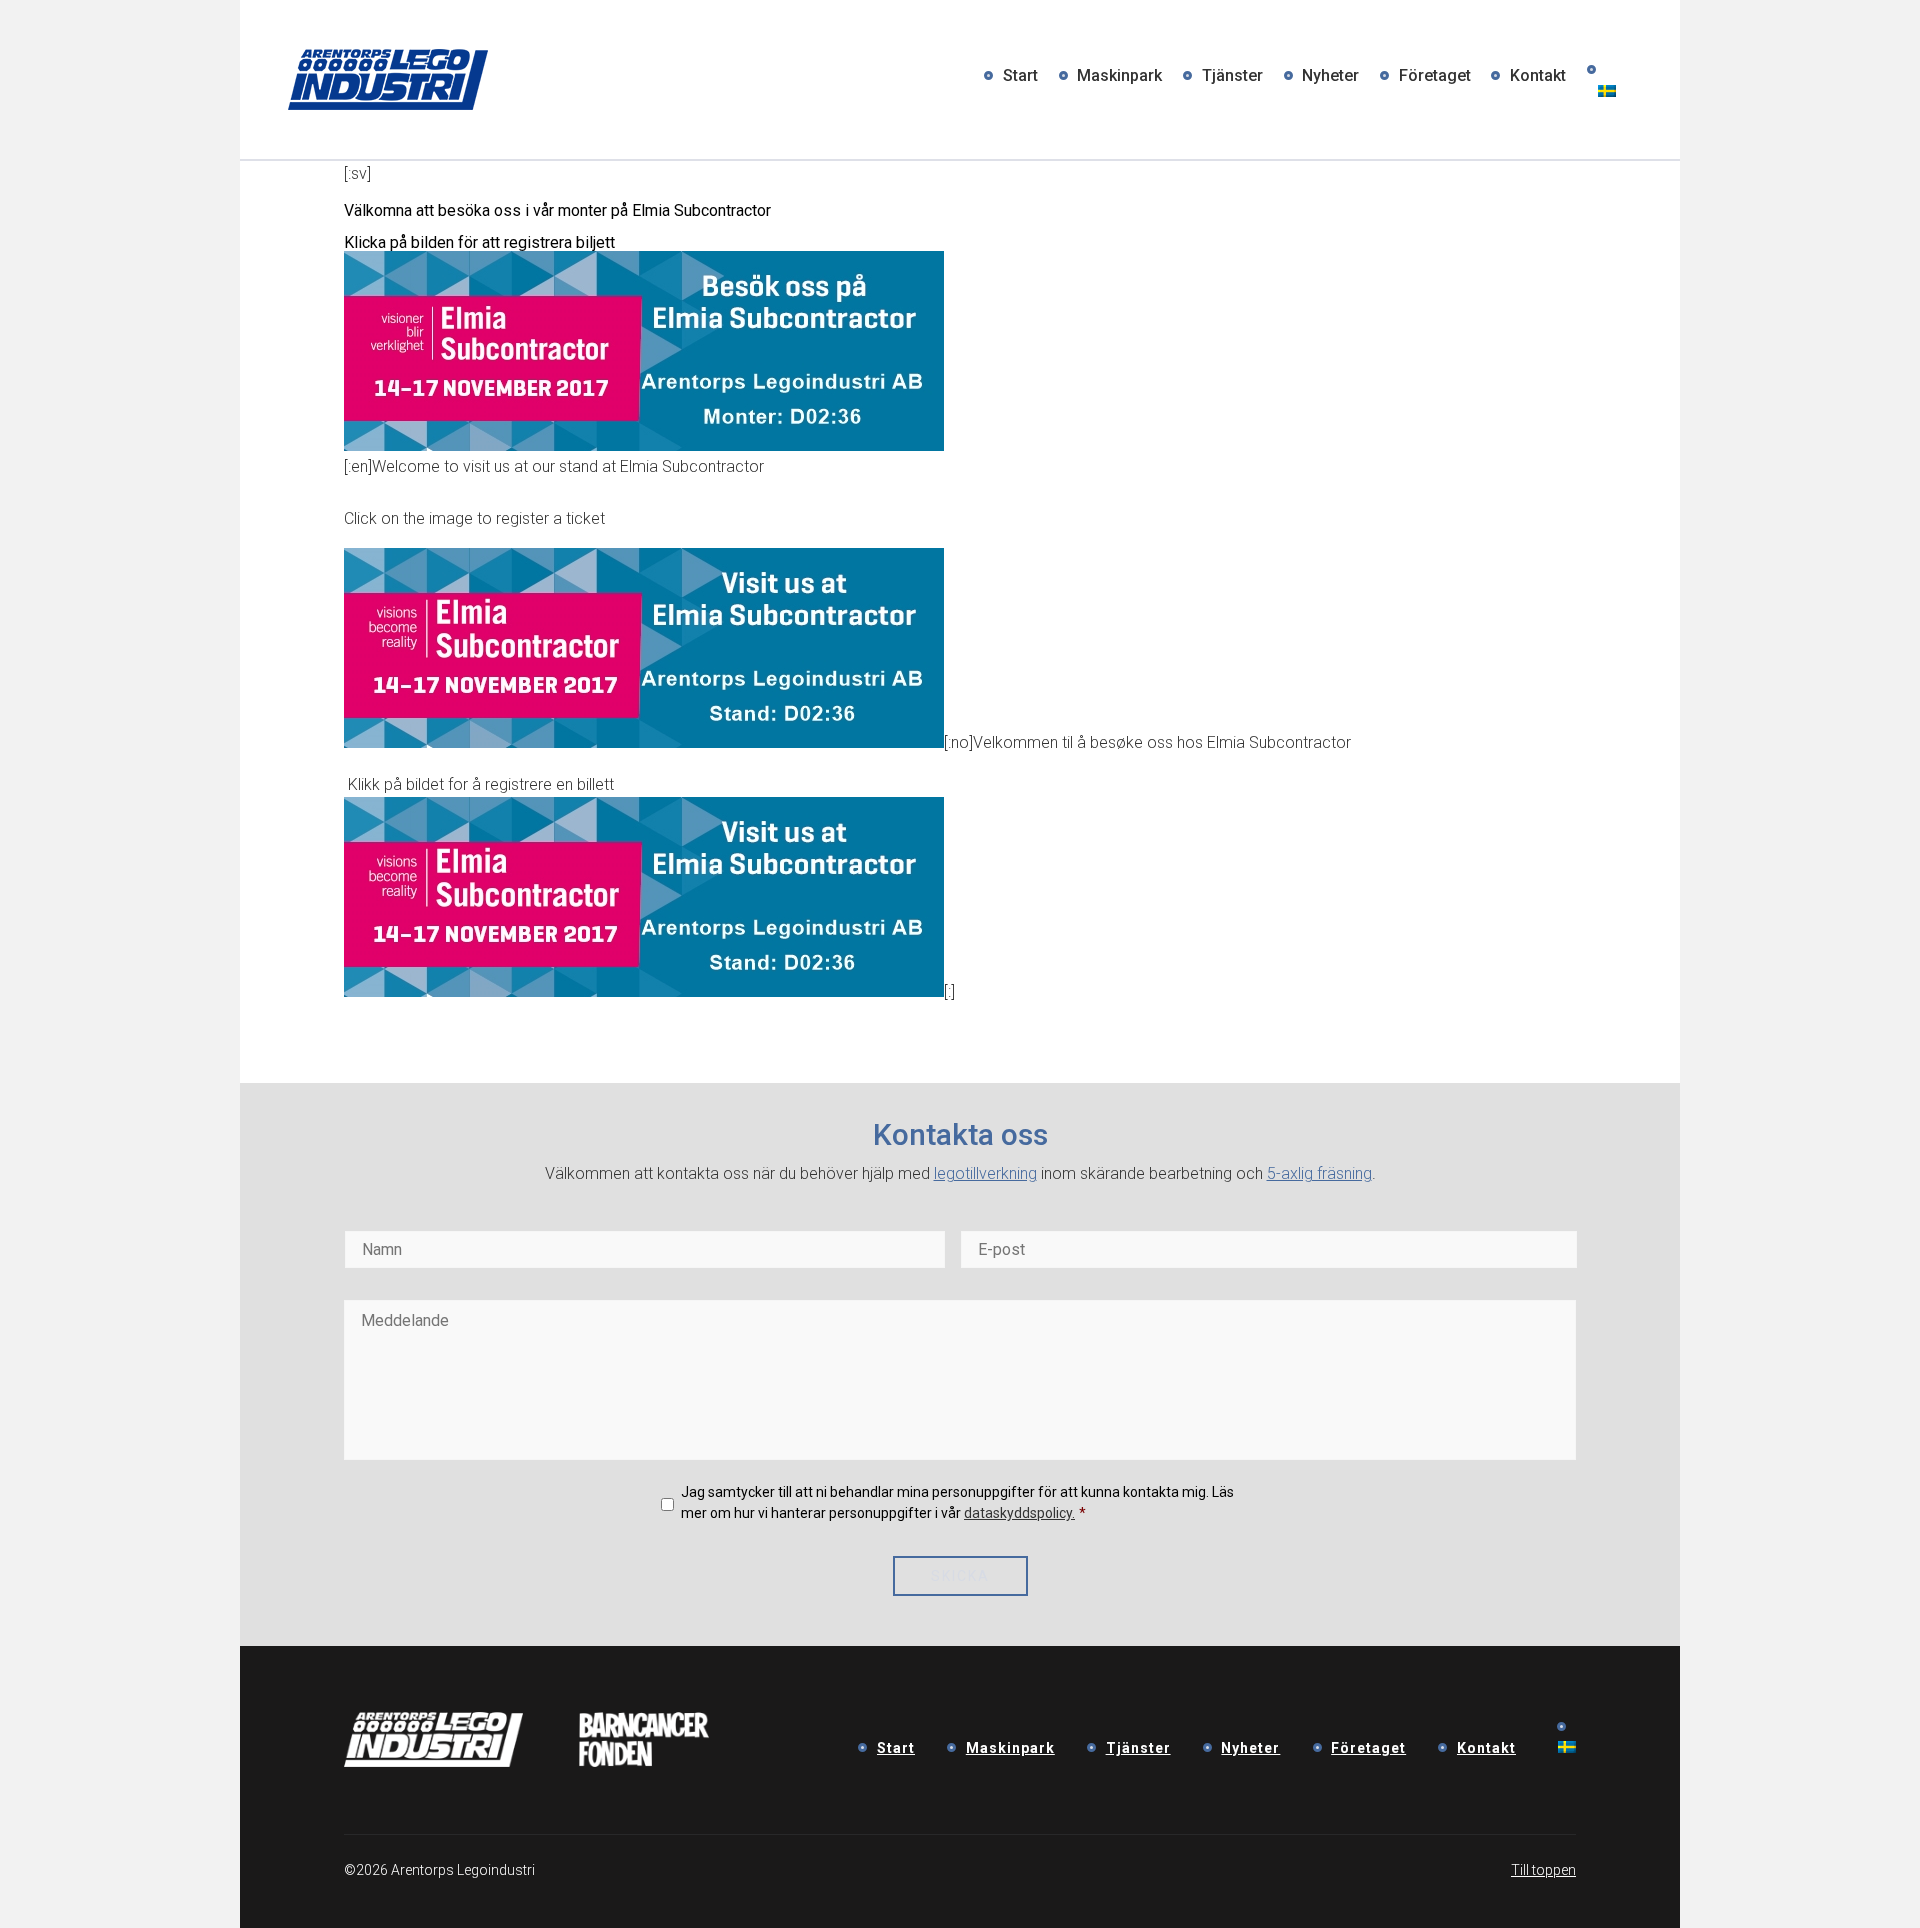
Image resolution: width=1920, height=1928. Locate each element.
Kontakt (1538, 75)
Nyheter (1330, 75)
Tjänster (1232, 75)
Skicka (960, 1576)
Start (1020, 75)
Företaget (1435, 75)
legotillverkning (985, 1173)
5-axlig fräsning (1319, 1173)
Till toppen (1543, 1870)
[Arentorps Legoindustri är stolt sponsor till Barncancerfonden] (644, 1761)
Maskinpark (1119, 75)
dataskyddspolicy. (1019, 1513)
